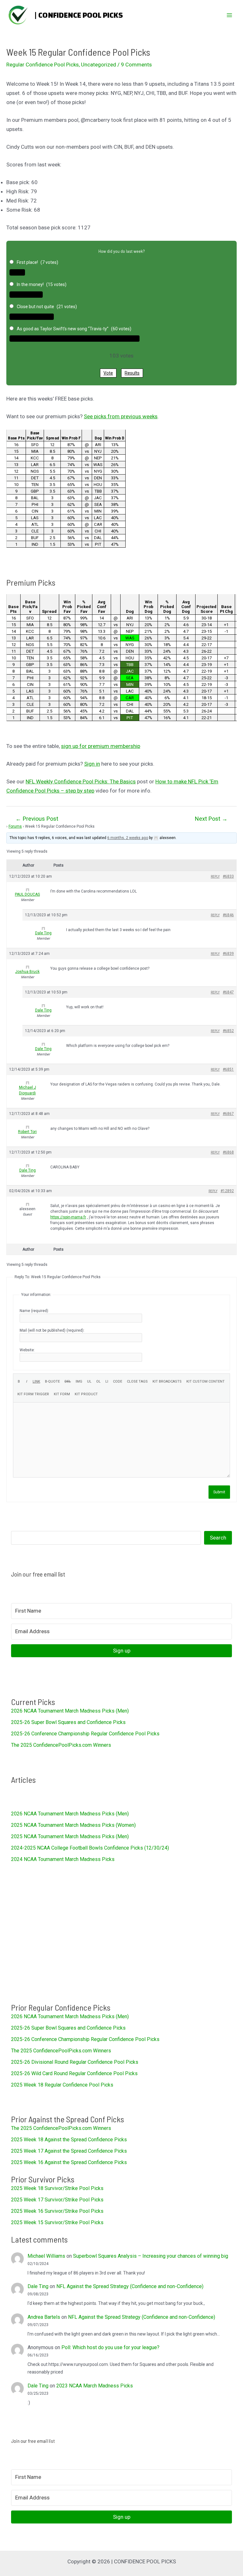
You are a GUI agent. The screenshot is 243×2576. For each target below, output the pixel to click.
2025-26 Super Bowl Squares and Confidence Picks (68, 1722)
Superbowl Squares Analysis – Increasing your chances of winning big (151, 2256)
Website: (27, 1350)
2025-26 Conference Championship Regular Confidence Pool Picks (85, 1734)
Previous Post (37, 819)
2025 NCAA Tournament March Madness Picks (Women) (73, 1825)
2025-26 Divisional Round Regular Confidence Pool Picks (75, 2062)
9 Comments (136, 65)
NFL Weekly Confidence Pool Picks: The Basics (81, 781)
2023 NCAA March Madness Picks (95, 2386)
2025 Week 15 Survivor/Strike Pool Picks (57, 2222)
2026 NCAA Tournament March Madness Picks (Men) (70, 1711)
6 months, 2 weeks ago (128, 838)
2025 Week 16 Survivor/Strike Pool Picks (57, 2211)
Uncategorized (99, 65)
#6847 (228, 992)
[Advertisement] (121, 1932)
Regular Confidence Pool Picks (43, 65)
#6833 (228, 876)
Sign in (92, 764)
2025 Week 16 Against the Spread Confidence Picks (69, 2162)
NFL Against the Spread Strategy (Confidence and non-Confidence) (130, 2286)
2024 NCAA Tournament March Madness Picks (63, 1859)
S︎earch (218, 1538)
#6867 (228, 1114)
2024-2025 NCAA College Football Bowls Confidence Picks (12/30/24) (90, 1848)
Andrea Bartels (44, 2317)
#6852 (228, 1031)
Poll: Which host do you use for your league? (110, 2347)
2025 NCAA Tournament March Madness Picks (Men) (70, 1836)
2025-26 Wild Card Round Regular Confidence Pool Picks (74, 2073)
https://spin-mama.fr (68, 1217)
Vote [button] (108, 373)
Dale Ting (38, 2286)
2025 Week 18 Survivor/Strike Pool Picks (57, 2188)
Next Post (211, 819)
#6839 (228, 954)
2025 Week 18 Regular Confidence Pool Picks (62, 2085)
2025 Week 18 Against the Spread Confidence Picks (69, 2140)
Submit (219, 1492)
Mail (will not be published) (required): (52, 1330)
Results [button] (132, 373)
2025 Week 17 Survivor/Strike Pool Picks (57, 2200)
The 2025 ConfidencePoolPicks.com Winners (61, 1745)
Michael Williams (46, 2256)
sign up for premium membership (101, 746)
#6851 (228, 1069)
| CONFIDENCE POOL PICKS (79, 15)
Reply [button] (215, 877)
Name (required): (34, 1311)
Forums (15, 826)
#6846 (228, 915)
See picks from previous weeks (121, 416)
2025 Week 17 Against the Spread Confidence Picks (69, 2151)
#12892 (227, 1191)
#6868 (228, 1152)
